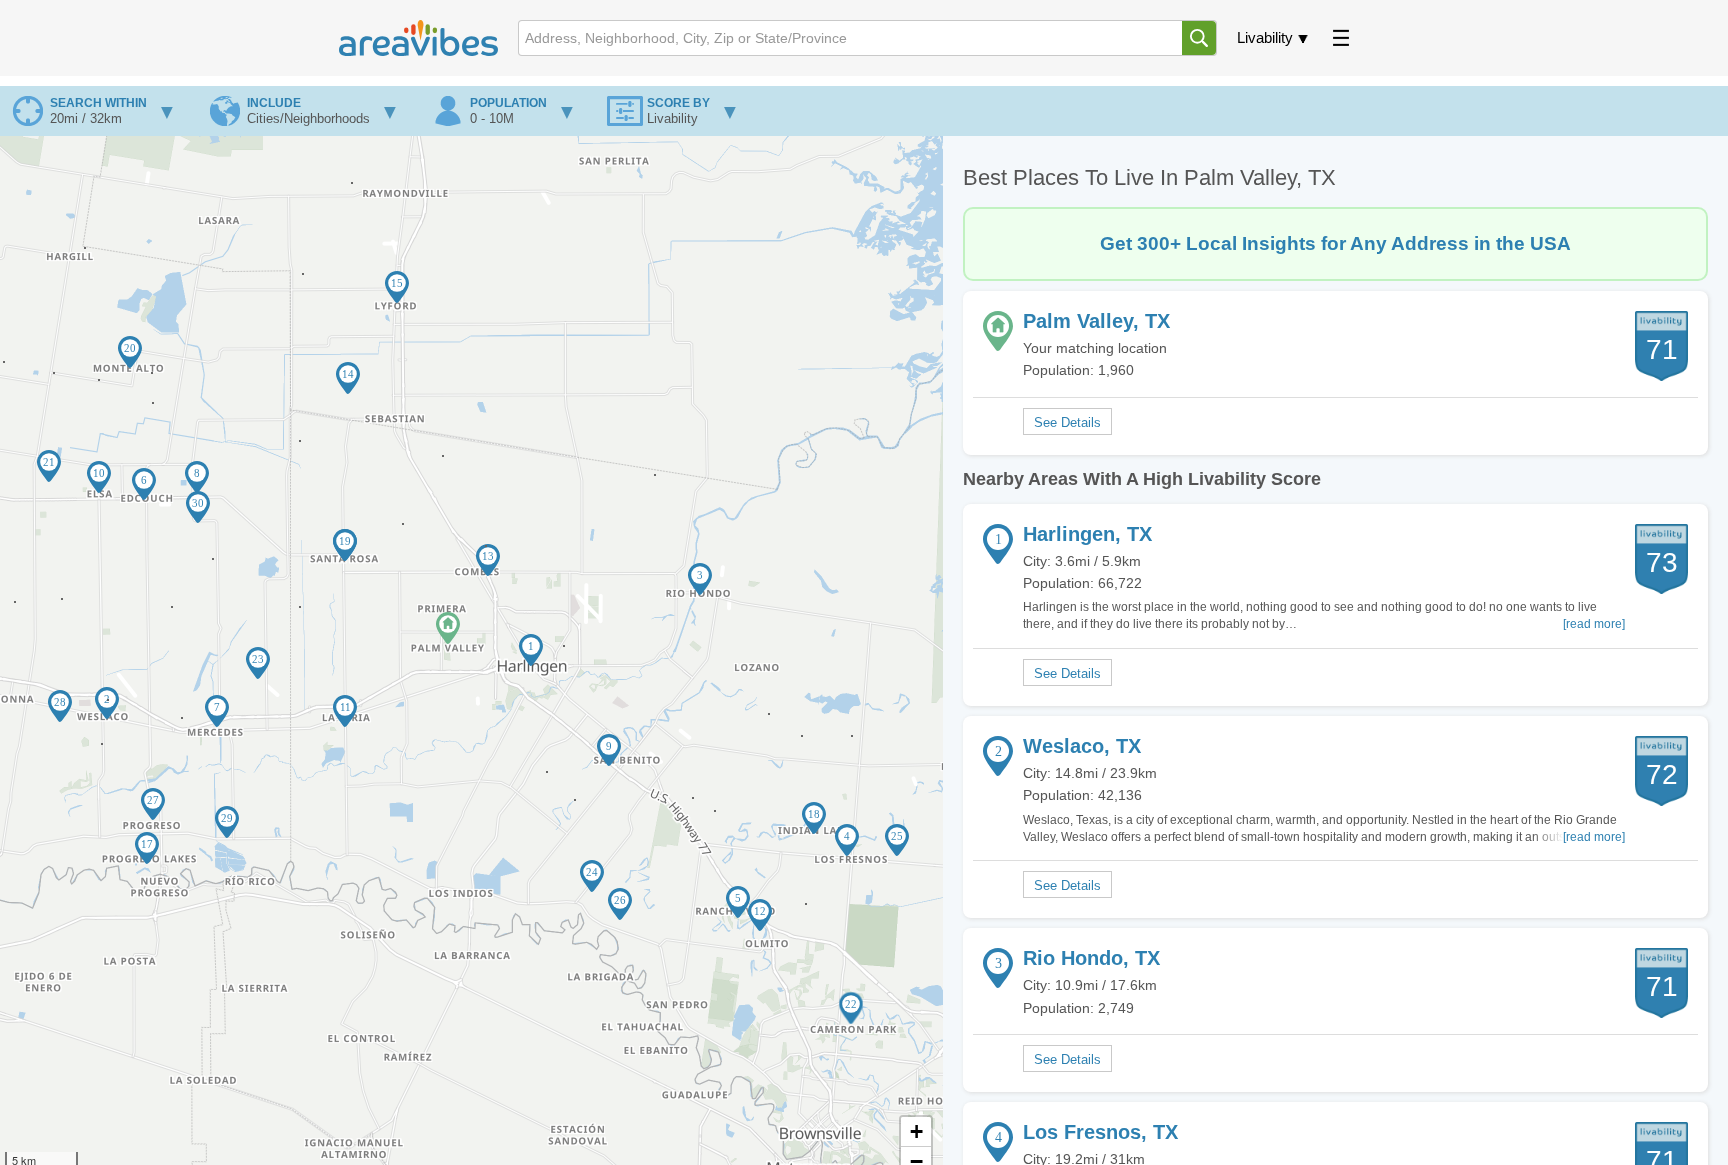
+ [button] (916, 1131)
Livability (1265, 37)
